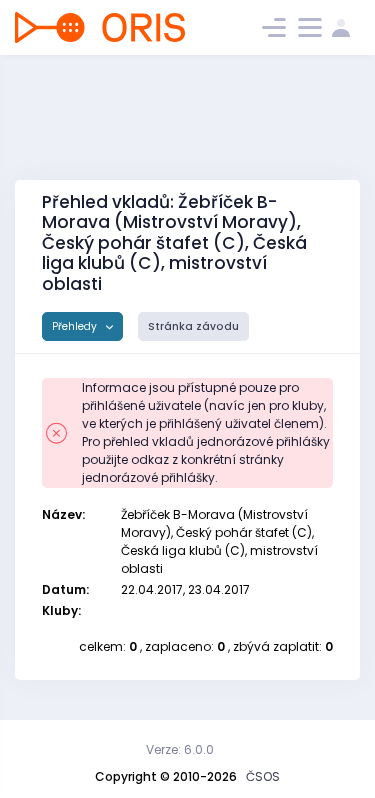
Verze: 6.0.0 (180, 749)
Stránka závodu (193, 326)
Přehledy (76, 326)
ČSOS (263, 776)
